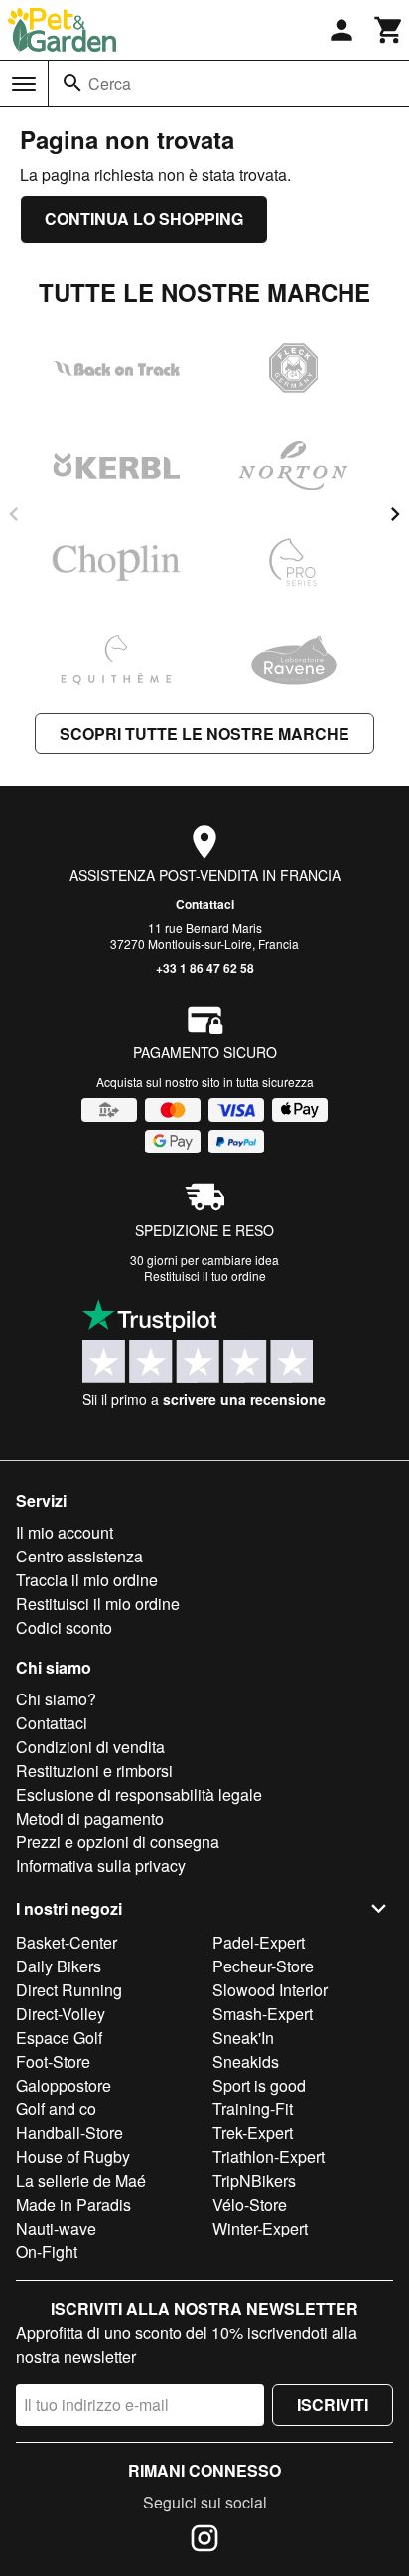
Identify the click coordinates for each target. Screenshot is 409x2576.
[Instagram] (204, 2541)
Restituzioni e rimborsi (94, 1770)
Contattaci (205, 904)
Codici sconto (64, 1627)
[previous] (14, 514)
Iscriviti (333, 2405)
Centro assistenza (79, 1556)
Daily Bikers (59, 1966)
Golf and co (56, 2109)
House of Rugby (73, 2157)
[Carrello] (389, 30)
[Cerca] (72, 83)
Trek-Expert (253, 2133)
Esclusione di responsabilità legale (139, 1794)
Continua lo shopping (144, 219)
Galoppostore (64, 2085)
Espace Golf (59, 2037)
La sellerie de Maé (81, 2180)
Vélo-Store (250, 2204)
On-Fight (47, 2252)
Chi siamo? (56, 1699)
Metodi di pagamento (90, 1818)
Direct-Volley (61, 2014)
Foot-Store (53, 2061)
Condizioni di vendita (90, 1747)
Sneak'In (243, 2037)
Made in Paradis (73, 2204)
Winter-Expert (260, 2228)
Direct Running (69, 1990)
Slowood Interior (270, 1990)
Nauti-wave (56, 2228)
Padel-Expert (259, 1942)
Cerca (110, 84)
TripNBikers (254, 2180)
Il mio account (65, 1532)
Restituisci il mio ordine (98, 1604)
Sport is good (259, 2085)
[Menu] (24, 84)
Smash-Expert (263, 2014)
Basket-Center (67, 1942)
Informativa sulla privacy (101, 1866)
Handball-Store (69, 2133)
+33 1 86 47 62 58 (205, 968)
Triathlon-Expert (269, 2157)
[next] (395, 514)
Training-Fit (253, 2109)
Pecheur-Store (263, 1966)
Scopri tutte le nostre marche (204, 733)
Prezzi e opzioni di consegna (118, 1842)
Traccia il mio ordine (87, 1580)
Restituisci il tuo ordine (205, 1275)
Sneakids (246, 2061)
